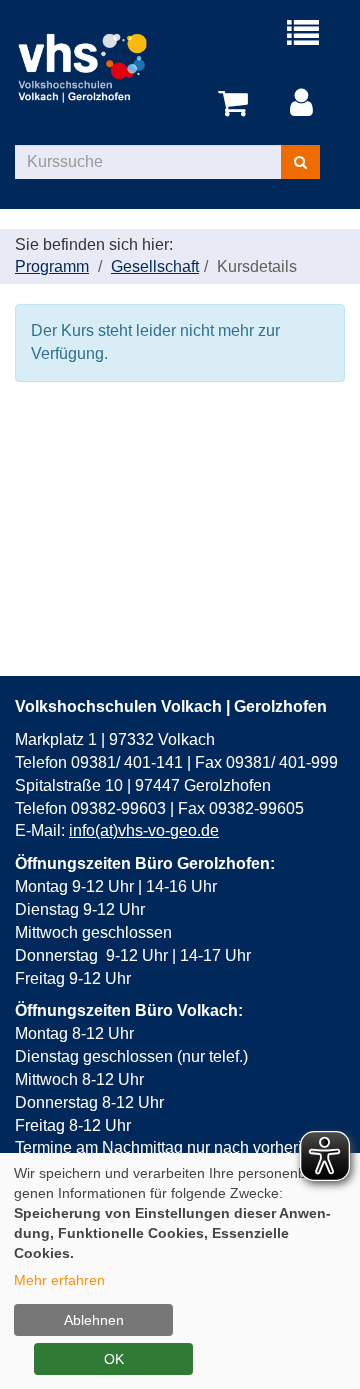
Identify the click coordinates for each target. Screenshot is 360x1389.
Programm (52, 266)
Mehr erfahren (59, 1280)
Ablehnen (94, 1320)
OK (114, 1359)
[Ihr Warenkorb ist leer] (236, 104)
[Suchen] (300, 162)
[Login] (305, 104)
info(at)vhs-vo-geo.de (144, 830)
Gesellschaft (155, 266)
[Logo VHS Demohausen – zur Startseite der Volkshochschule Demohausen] (97, 67)
